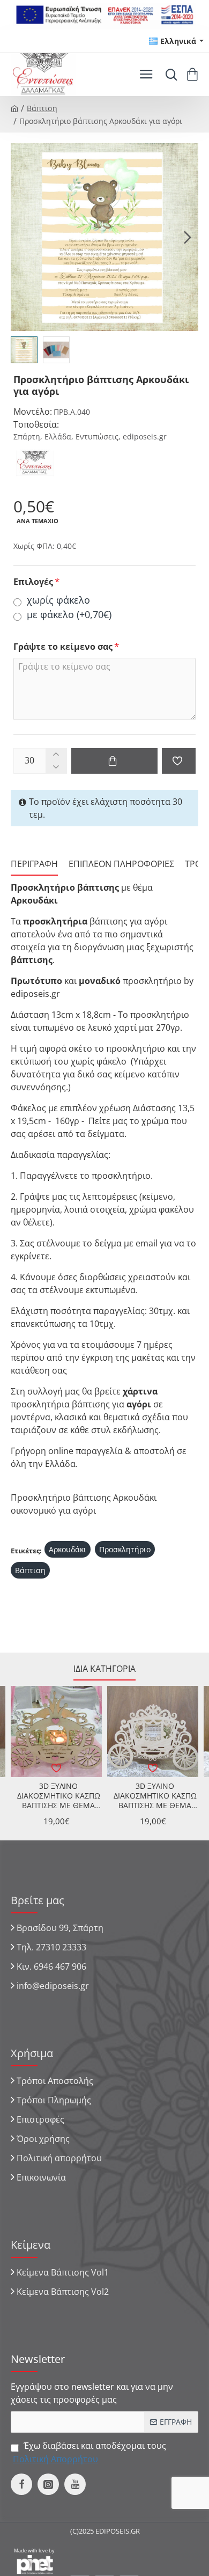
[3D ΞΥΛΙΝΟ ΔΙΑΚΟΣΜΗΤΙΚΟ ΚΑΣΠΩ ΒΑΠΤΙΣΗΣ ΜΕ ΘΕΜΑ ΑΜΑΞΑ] (56, 1731)
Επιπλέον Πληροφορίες (121, 864)
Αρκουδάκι (68, 1549)
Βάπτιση (42, 108)
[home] (14, 108)
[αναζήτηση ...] (169, 75)
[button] (21, 237)
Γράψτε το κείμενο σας (63, 647)
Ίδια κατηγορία (104, 1669)
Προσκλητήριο (125, 1549)
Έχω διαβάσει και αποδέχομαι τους (89, 2452)
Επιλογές (33, 582)
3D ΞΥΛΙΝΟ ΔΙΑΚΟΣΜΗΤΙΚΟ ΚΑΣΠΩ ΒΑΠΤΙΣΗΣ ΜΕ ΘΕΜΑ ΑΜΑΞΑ (59, 1796)
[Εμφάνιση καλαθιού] (194, 75)
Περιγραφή (34, 864)
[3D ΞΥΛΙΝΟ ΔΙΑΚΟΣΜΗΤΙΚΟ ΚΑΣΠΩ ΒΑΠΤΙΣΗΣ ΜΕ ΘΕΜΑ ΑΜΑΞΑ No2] (153, 1731)
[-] (56, 767)
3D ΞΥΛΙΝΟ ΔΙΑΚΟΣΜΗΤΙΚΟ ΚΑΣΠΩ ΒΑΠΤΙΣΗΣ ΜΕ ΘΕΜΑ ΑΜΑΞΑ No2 (155, 1796)
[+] (56, 755)
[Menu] (146, 75)
